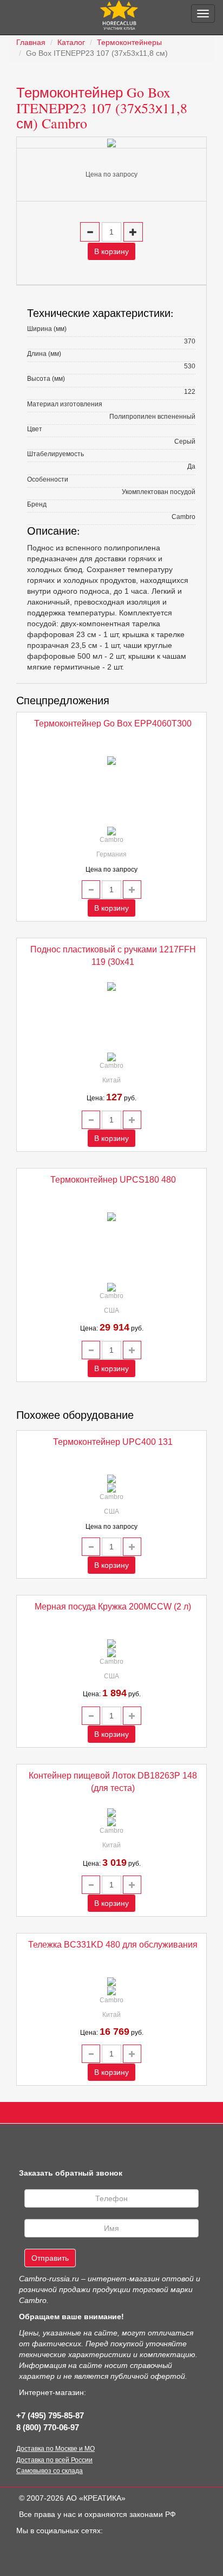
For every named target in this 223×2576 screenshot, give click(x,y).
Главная (31, 42)
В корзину (111, 251)
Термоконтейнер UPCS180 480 (113, 1180)
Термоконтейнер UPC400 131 (113, 1442)
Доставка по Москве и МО (55, 2449)
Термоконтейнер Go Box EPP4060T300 (113, 724)
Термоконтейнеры (129, 42)
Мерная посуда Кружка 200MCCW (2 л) (113, 1607)
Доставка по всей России (54, 2460)
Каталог (71, 42)
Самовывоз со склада (50, 2471)
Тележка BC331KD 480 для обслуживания (113, 1945)
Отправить (50, 2258)
